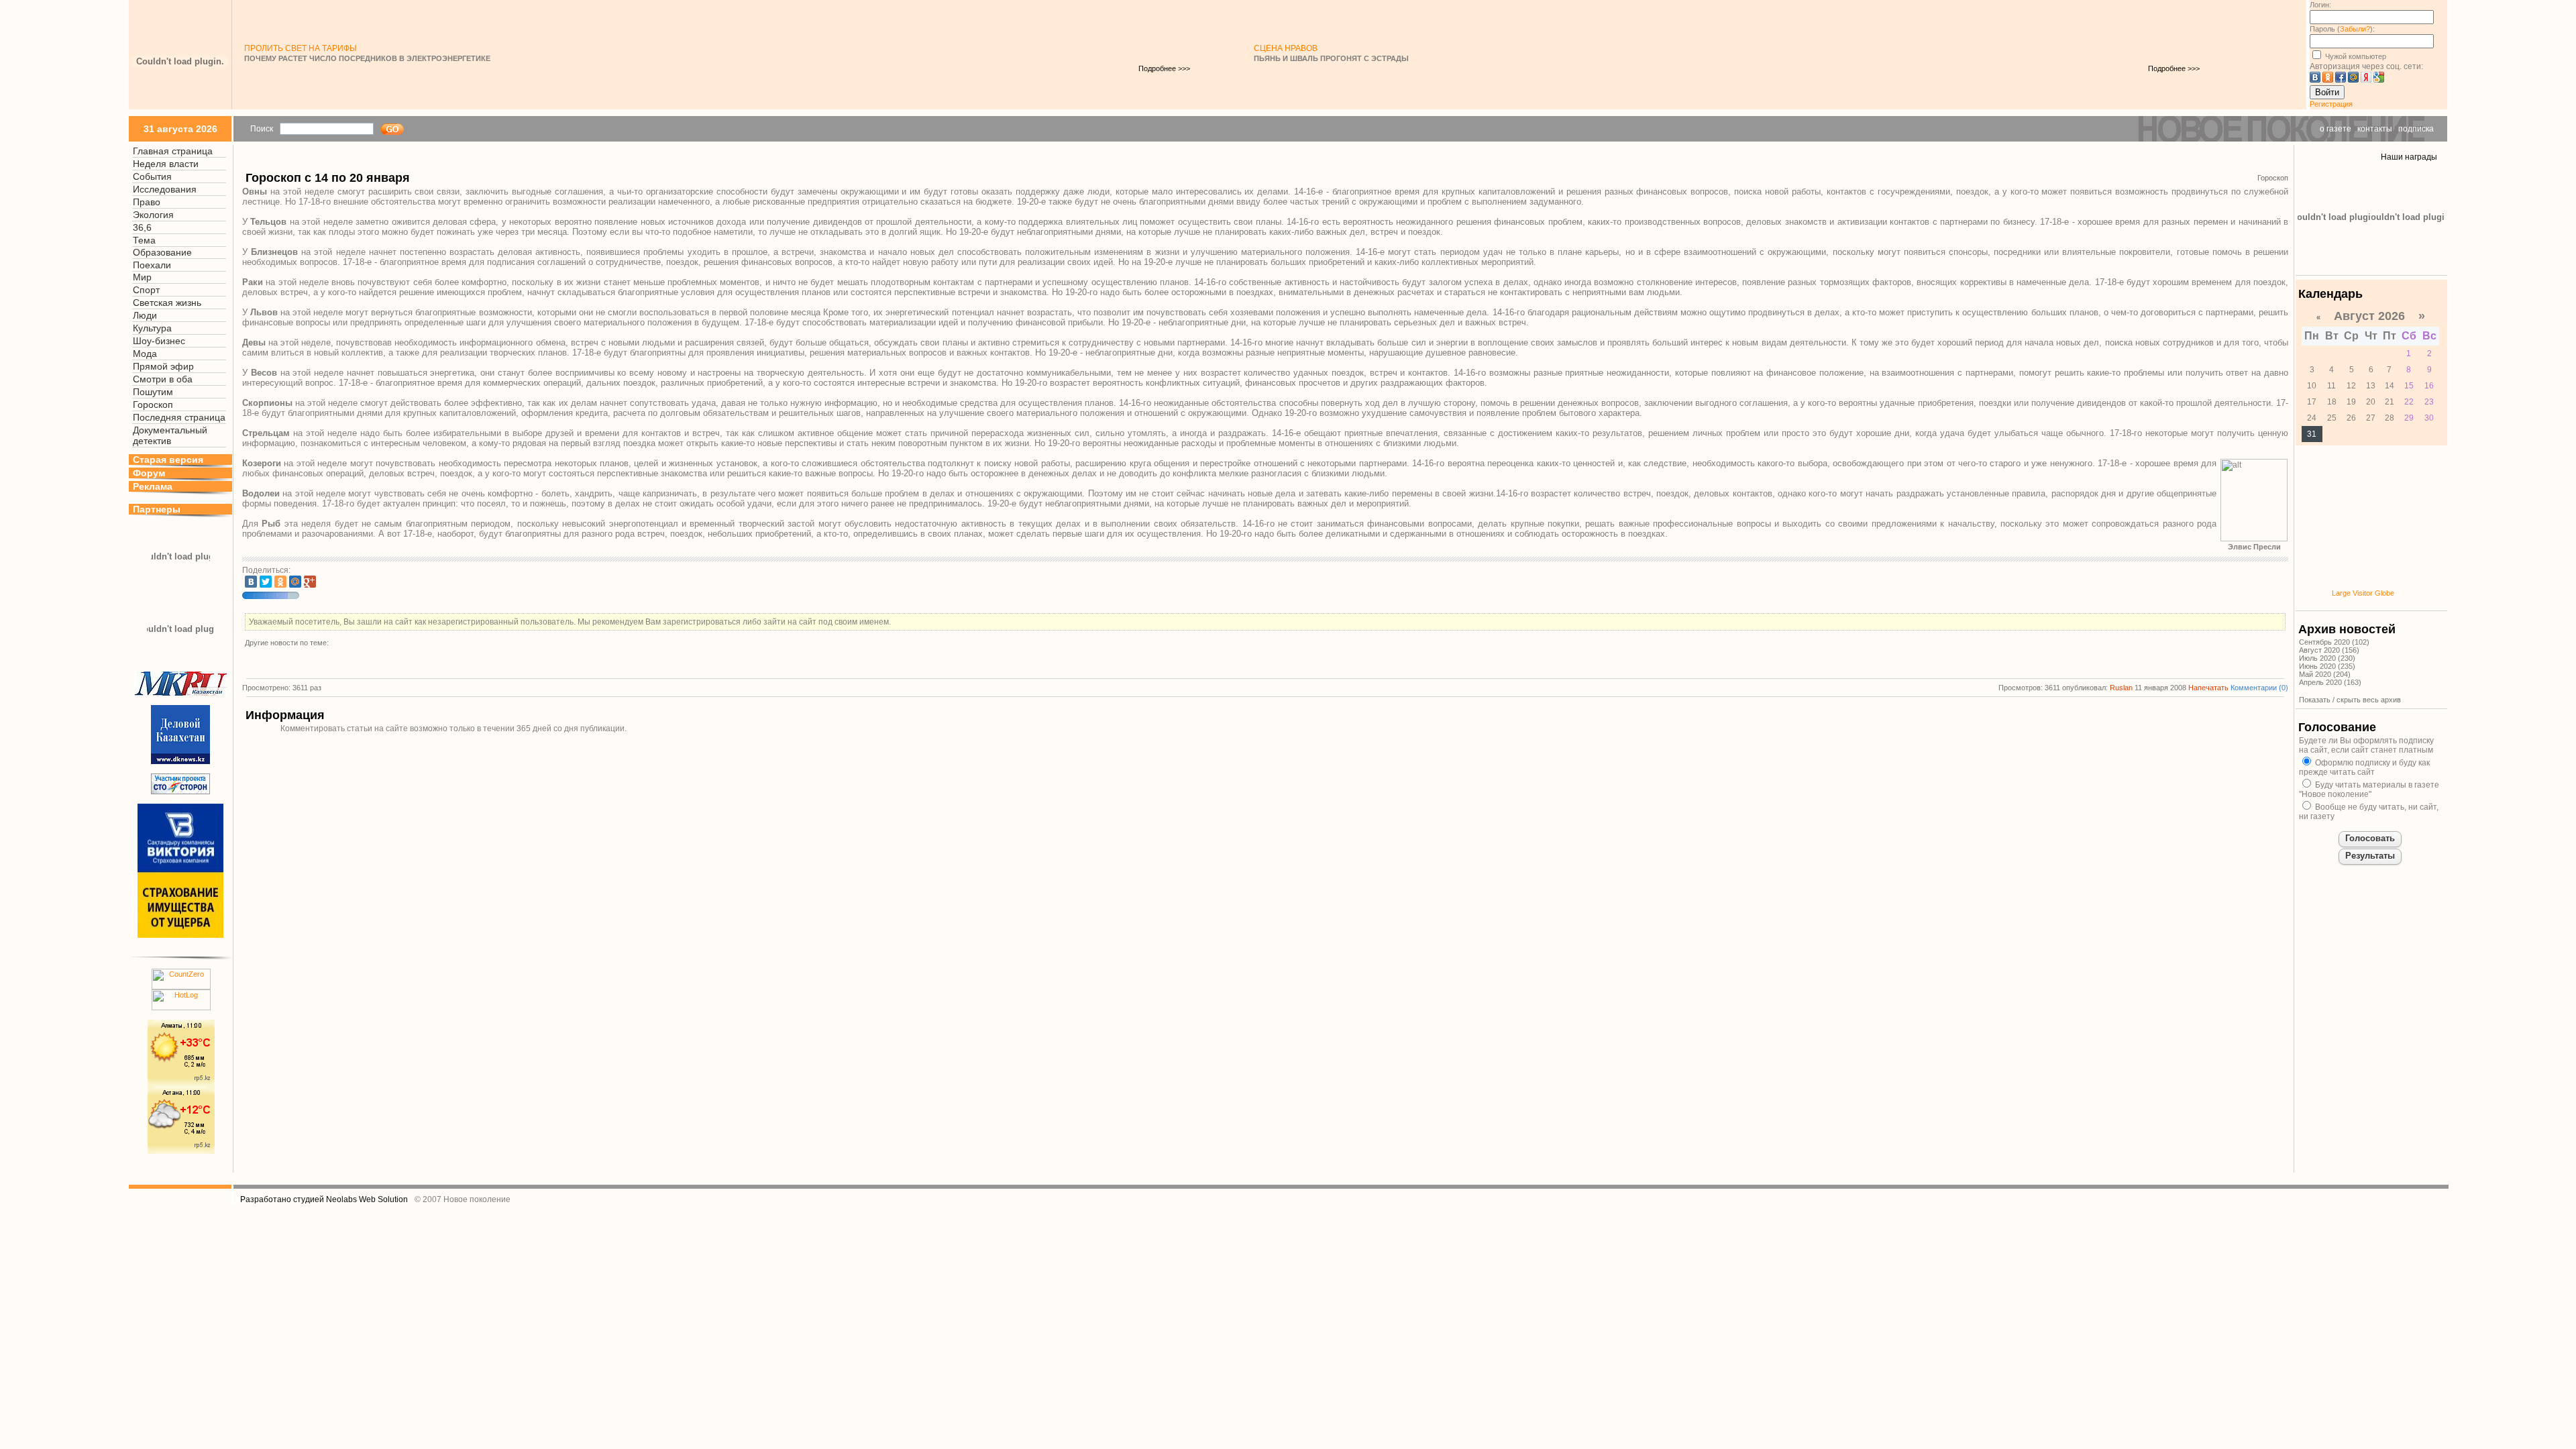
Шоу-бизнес (159, 341)
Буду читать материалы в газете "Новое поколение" (2369, 790)
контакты (2375, 129)
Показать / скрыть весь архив (2350, 700)
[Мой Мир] (295, 582)
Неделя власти (166, 164)
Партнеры (157, 509)
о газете (2336, 129)
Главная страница (173, 151)
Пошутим (153, 392)
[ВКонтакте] (251, 582)
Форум (149, 473)
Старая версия (168, 460)
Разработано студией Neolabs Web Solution (324, 1199)
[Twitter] (266, 582)
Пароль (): (2342, 29)
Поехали (152, 265)
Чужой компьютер (2355, 56)
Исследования (165, 189)
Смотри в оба (163, 379)
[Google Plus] (310, 582)
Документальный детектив (170, 435)
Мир (142, 277)
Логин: (2320, 5)
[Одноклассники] (280, 582)
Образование (162, 252)
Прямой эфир (163, 366)
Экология (153, 215)
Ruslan (2121, 688)
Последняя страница (179, 417)
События (152, 176)
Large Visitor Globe (2363, 593)
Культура (152, 328)
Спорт (146, 290)
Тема (144, 240)
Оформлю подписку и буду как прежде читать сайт (2364, 767)
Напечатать (2208, 688)
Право (147, 202)
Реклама (153, 486)
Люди (145, 315)
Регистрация (2331, 104)
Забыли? (2355, 29)
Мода (145, 354)
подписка (2416, 129)
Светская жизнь (167, 303)
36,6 (142, 227)
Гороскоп (153, 405)
